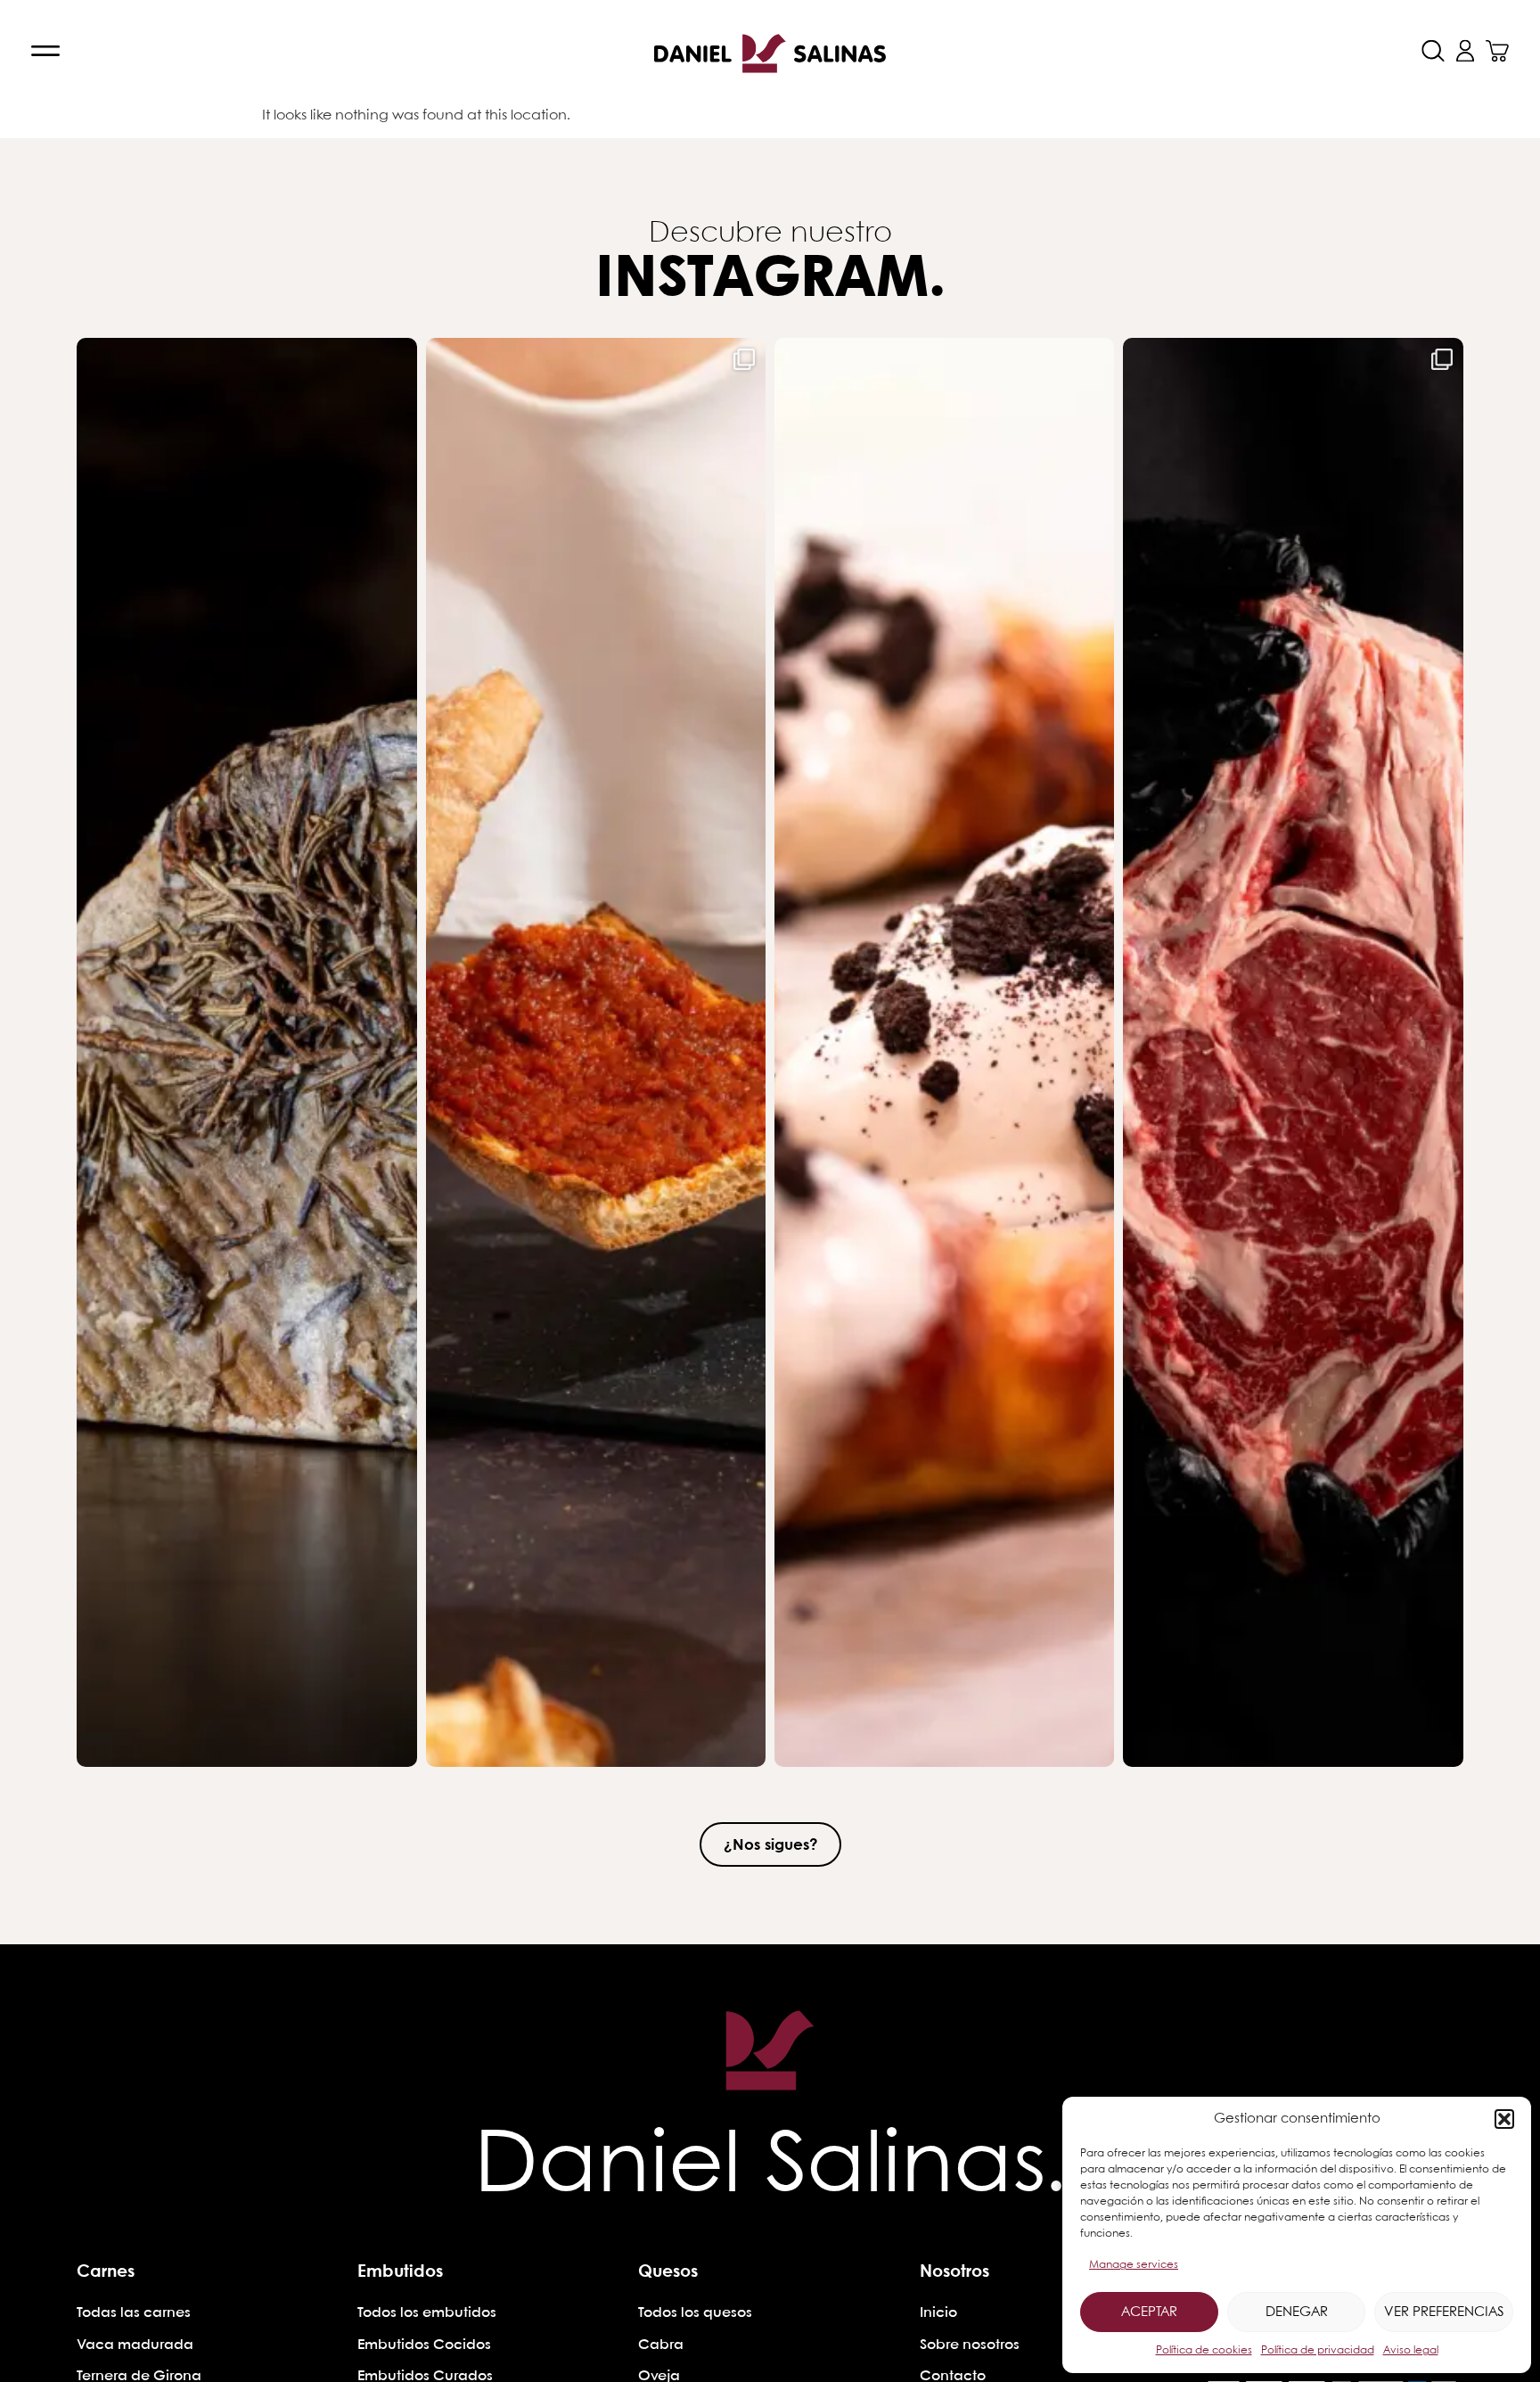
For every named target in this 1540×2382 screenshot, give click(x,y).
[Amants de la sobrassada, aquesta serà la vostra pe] (596, 1052)
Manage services (1134, 2265)
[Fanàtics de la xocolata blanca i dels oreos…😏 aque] (944, 1052)
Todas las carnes (134, 2313)
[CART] (1497, 51)
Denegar (1297, 2312)
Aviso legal (1411, 2350)
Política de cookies (1204, 2350)
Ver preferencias (1444, 2312)
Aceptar (1149, 2312)
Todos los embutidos (427, 2313)
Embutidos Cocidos (424, 2345)
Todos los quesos (695, 2313)
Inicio (938, 2313)
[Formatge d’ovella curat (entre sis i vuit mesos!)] (246, 1052)
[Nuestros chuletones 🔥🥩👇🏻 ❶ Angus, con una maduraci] (1293, 1052)
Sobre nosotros (970, 2345)
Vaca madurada (135, 2345)
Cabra (661, 2345)
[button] (1504, 2119)
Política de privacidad (1318, 2350)
